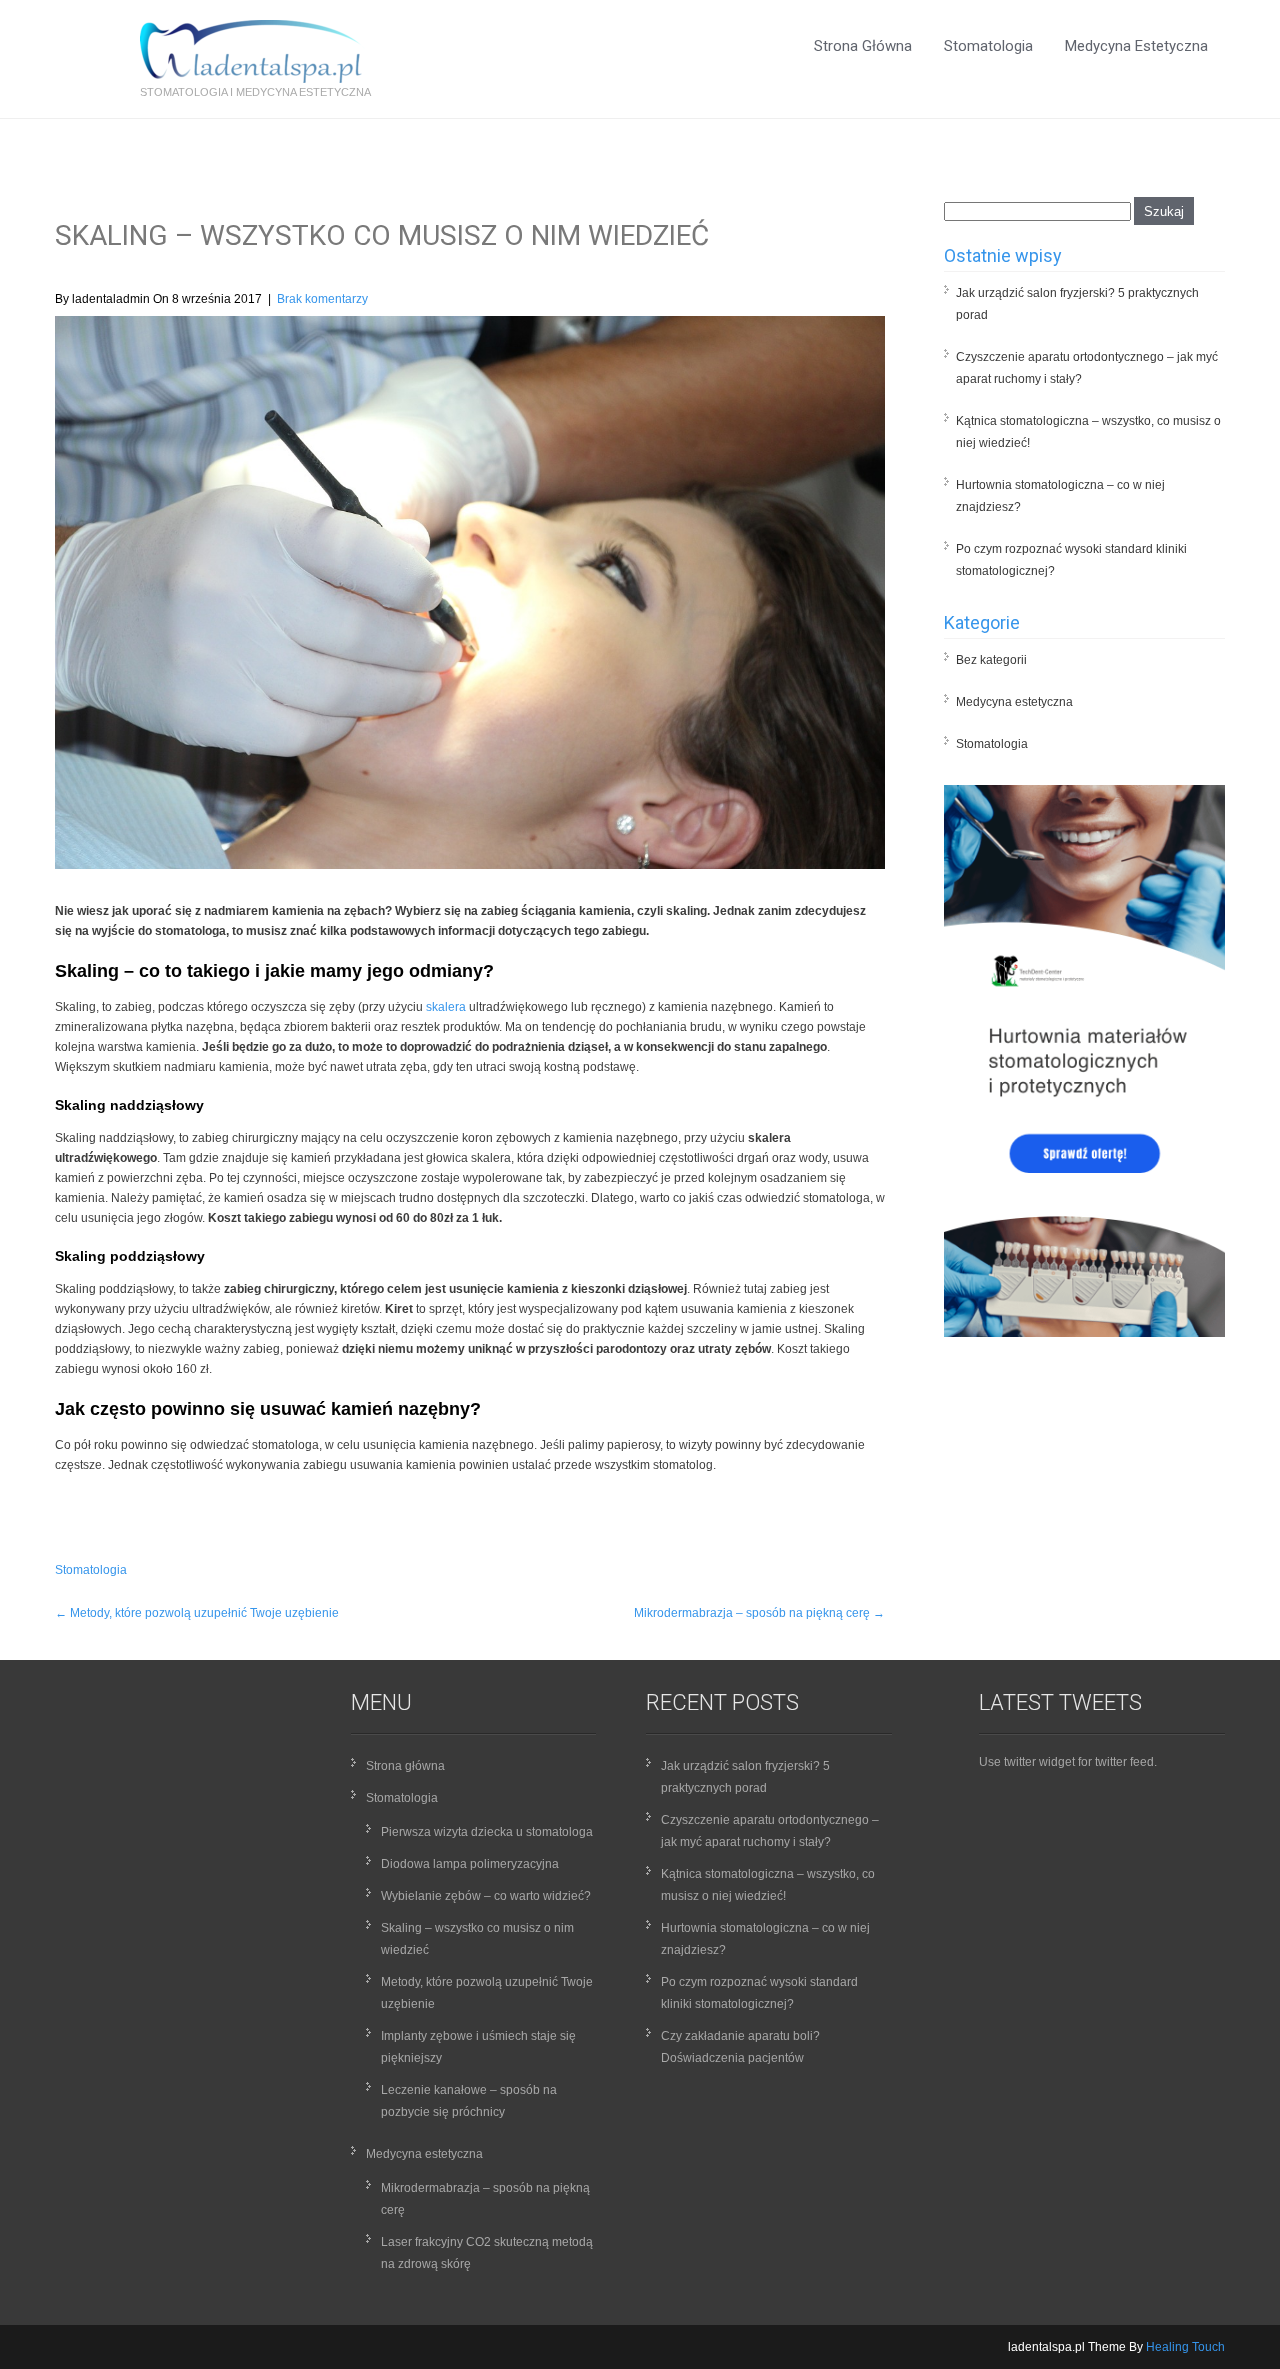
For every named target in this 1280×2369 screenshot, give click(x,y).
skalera (446, 1007)
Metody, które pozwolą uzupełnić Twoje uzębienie (197, 1613)
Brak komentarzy (322, 299)
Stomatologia (988, 46)
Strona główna (863, 46)
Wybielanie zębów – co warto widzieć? (486, 1896)
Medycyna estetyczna (1136, 46)
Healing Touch (1185, 2347)
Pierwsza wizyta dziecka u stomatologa (487, 1832)
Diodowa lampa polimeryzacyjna (470, 1864)
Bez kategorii (991, 660)
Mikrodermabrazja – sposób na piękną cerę (759, 1613)
